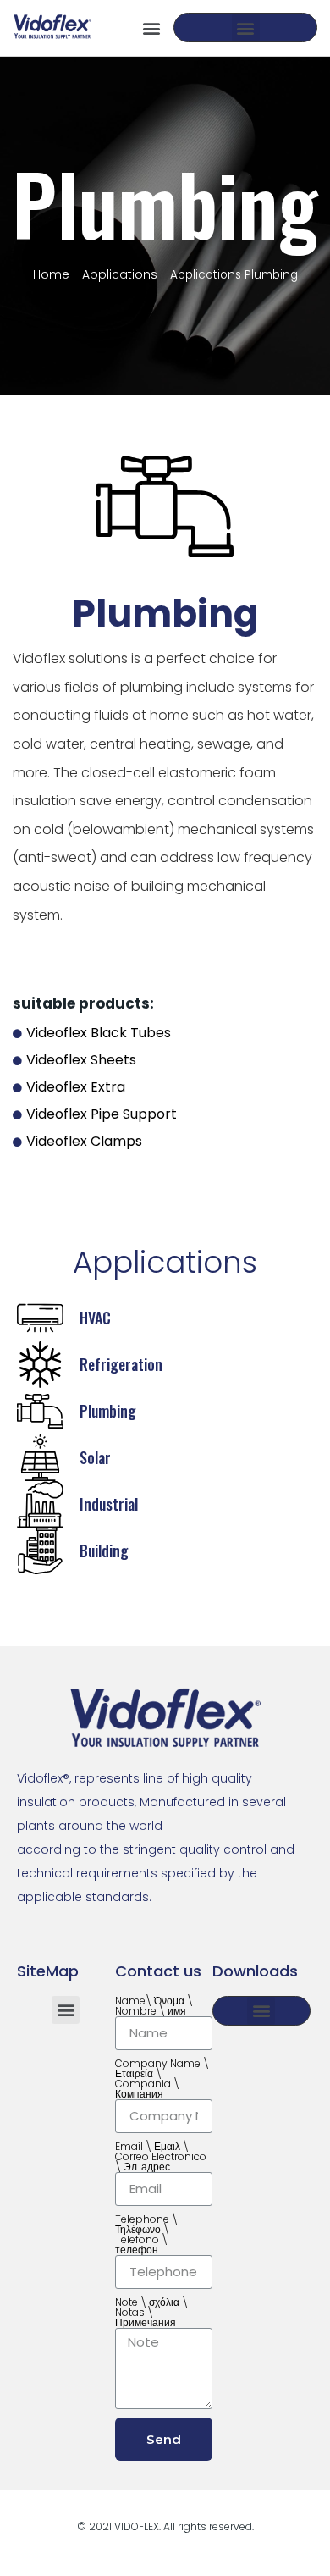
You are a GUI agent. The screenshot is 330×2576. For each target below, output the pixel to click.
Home (51, 274)
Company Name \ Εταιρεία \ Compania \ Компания (162, 2079)
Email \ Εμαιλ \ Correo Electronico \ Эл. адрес (161, 2157)
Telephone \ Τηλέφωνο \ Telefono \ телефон (146, 2235)
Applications (120, 274)
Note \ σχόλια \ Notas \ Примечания (151, 2313)
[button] (151, 28)
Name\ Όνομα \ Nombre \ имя (154, 2006)
